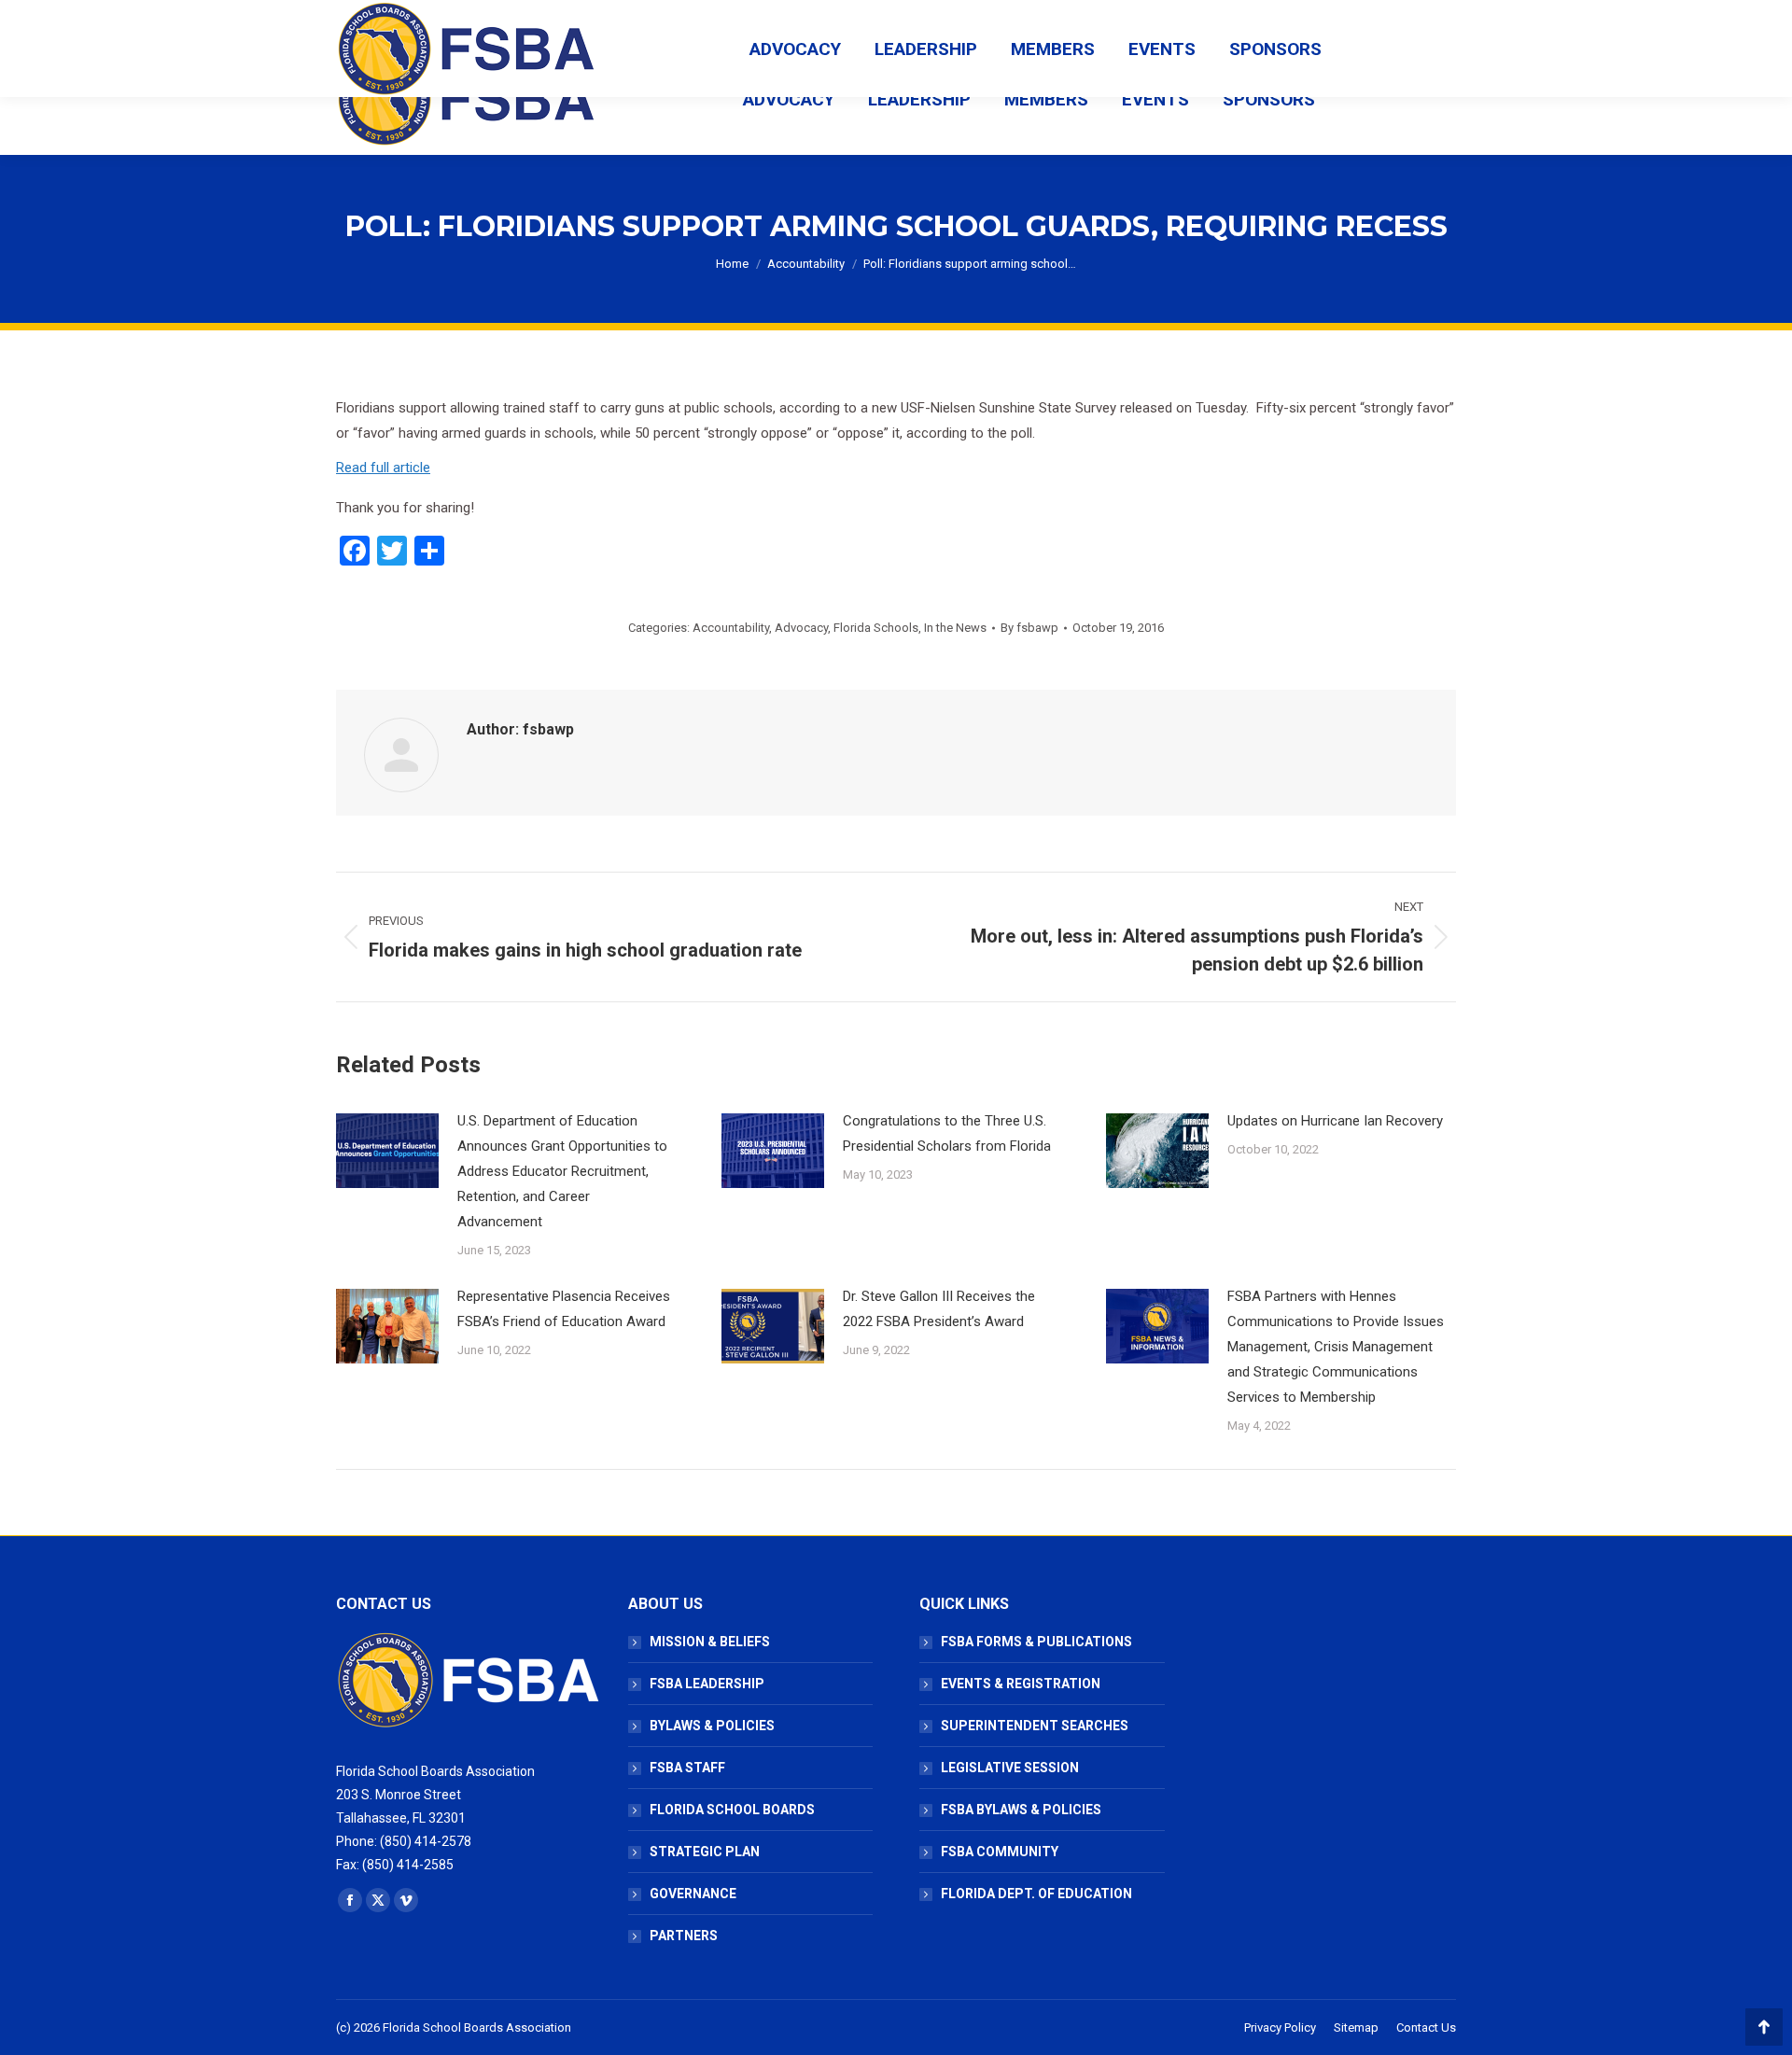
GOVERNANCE (693, 1894)
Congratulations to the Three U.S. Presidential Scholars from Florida (947, 1133)
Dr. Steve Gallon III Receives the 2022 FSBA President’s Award (939, 1309)
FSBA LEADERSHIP (707, 1684)
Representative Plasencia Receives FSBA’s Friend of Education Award (564, 1309)
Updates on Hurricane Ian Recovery (1335, 1121)
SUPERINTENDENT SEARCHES (1035, 1726)
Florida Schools (876, 628)
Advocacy (801, 628)
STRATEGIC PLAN (705, 1852)
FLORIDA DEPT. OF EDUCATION (1036, 1894)
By (1029, 628)
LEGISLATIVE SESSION (1010, 1768)
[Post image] (387, 1151)
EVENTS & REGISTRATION (1021, 1684)
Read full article (383, 468)
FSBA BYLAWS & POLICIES (1021, 1810)
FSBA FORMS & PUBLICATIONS (1036, 1642)
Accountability (731, 628)
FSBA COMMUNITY (1000, 1852)
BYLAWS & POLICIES (712, 1726)
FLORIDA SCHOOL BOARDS (732, 1810)
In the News (955, 628)
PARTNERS (684, 1936)
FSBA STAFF (687, 1768)
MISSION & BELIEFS (710, 1642)
